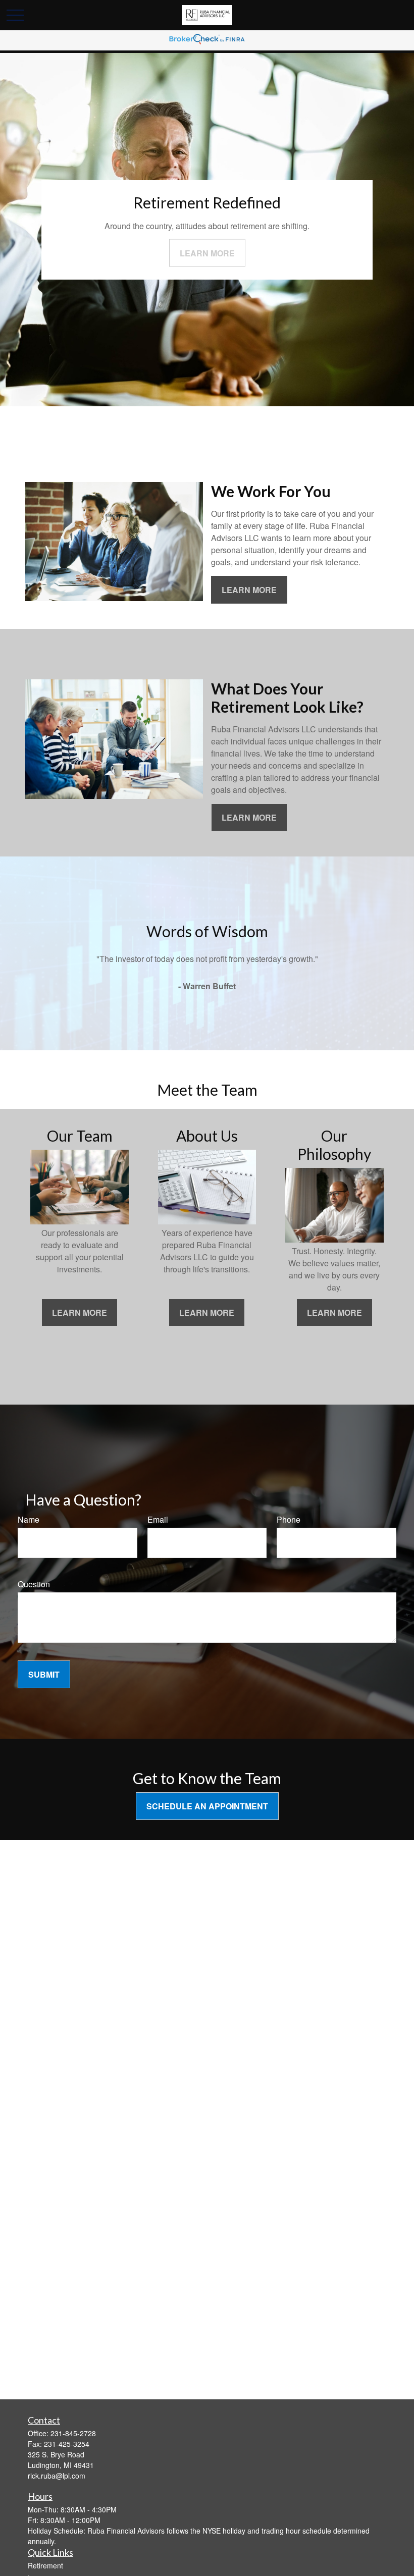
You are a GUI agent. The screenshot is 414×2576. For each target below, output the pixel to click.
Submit (44, 1674)
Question (34, 1584)
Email (158, 1519)
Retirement (45, 2565)
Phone (289, 1519)
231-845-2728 (73, 2433)
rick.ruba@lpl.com (57, 2476)
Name (29, 1519)
